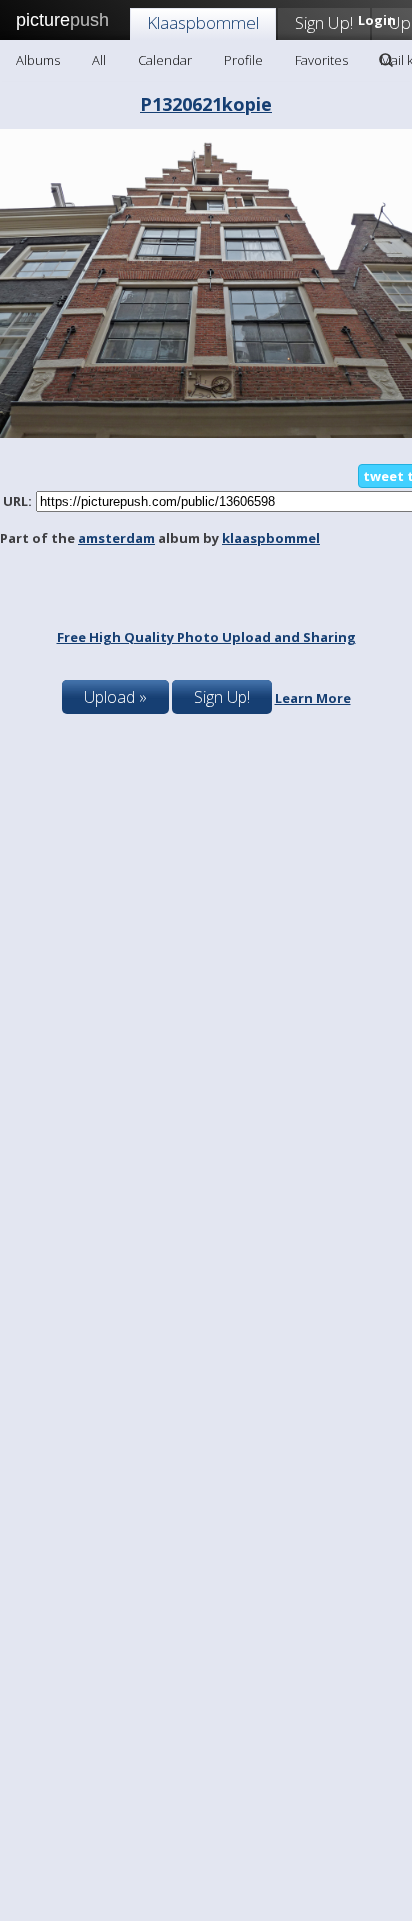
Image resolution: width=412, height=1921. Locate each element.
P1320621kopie (206, 104)
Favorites (321, 60)
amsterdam (116, 538)
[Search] (386, 60)
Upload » (115, 697)
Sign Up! (324, 22)
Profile (243, 60)
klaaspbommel (271, 538)
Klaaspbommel (203, 22)
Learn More (313, 698)
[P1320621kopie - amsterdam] (206, 433)
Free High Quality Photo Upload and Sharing (206, 637)
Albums (38, 60)
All (99, 60)
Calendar (165, 60)
